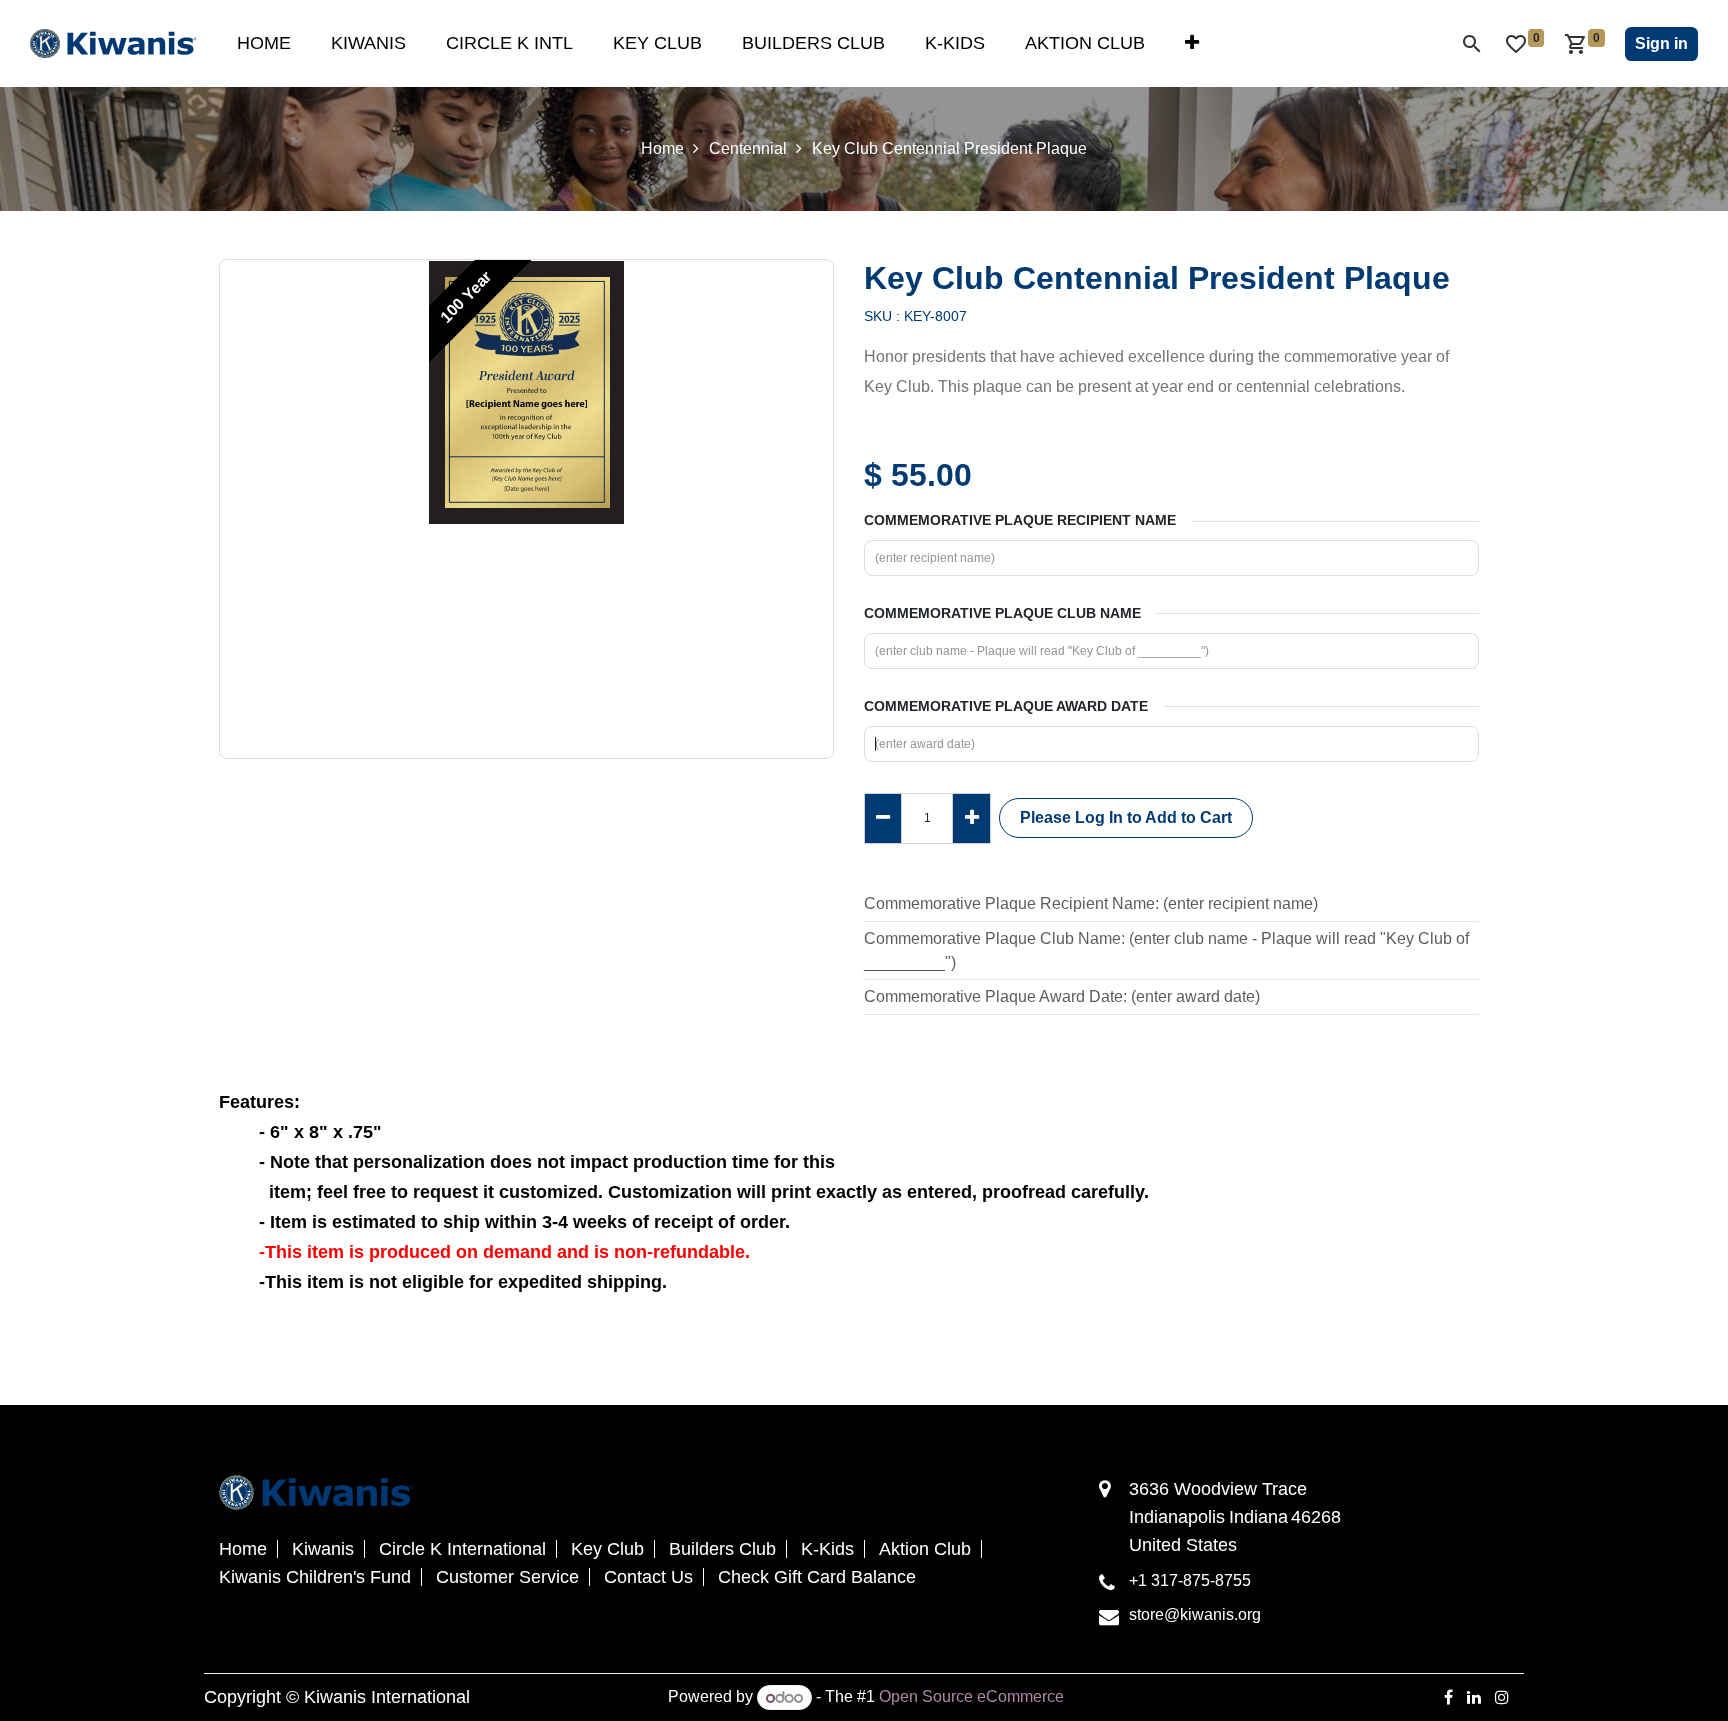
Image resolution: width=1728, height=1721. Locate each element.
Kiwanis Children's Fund (315, 1577)
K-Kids (827, 1549)
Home (662, 148)
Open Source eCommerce (971, 1697)
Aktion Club (925, 1549)
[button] (1126, 818)
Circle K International (462, 1549)
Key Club (607, 1549)
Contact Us (648, 1577)
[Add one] (971, 818)
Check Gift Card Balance (817, 1577)
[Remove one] (883, 818)
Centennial (748, 148)
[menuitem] (264, 43)
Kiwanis (323, 1549)
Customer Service (507, 1577)
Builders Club (722, 1549)
